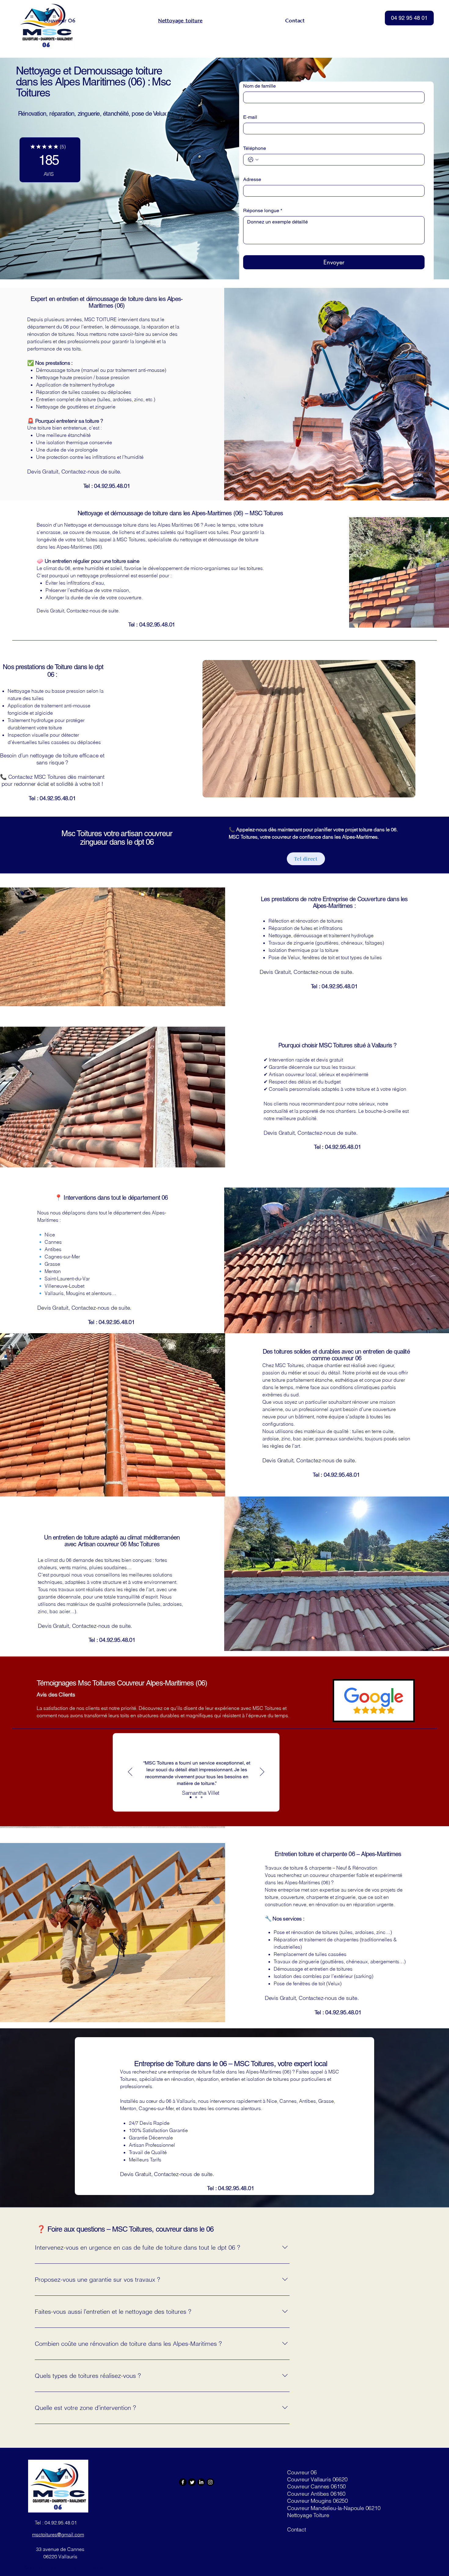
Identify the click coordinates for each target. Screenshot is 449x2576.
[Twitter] (192, 2482)
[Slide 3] (202, 1797)
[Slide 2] (196, 1797)
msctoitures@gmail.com (58, 2534)
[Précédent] (130, 1772)
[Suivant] (262, 1772)
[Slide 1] (191, 1797)
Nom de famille (259, 86)
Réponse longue (263, 210)
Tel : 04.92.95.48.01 (56, 2523)
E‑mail (250, 117)
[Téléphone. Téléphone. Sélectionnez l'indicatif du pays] (253, 160)
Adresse (252, 179)
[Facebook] (183, 2482)
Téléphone (255, 148)
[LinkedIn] (201, 2482)
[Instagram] (210, 2482)
